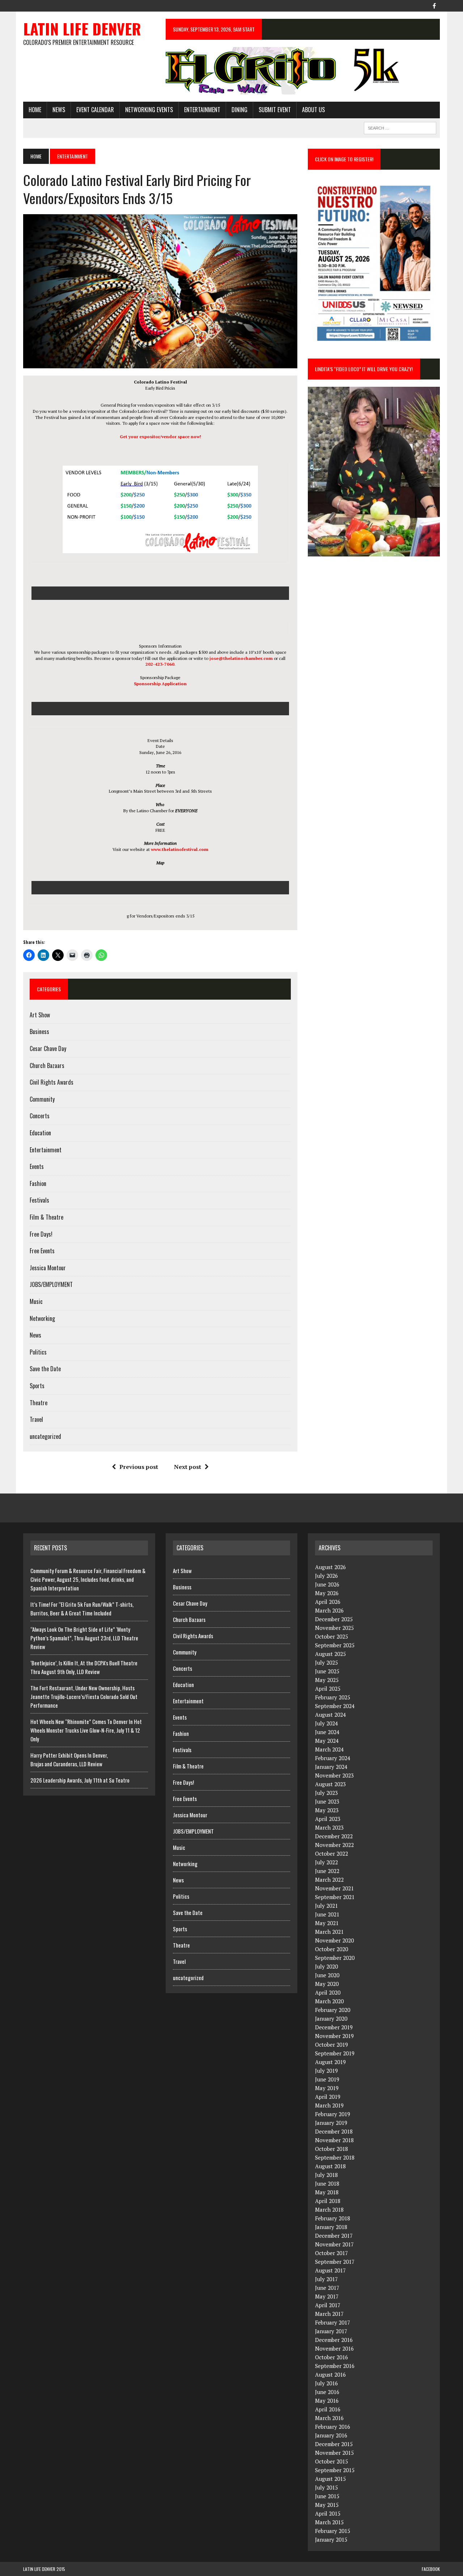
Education (40, 1133)
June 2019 (327, 2079)
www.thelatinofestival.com (180, 849)
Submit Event (275, 110)
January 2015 (331, 2539)
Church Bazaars (47, 1065)
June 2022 (327, 1871)
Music (36, 1301)
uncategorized (45, 1436)
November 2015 (334, 2453)
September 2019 (335, 2053)
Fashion (38, 1183)
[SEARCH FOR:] (400, 127)
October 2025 (332, 1636)
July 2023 (326, 1793)
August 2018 (330, 2166)
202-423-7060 (160, 664)
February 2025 (333, 1697)
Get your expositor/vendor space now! (160, 437)
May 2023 (327, 1810)
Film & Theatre (46, 1217)
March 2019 (329, 2105)
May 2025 (327, 1680)
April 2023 (328, 1819)
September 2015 (335, 2470)
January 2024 (331, 1767)
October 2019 (332, 2045)
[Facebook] (434, 5)
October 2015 (332, 2461)
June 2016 (327, 2392)
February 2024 (333, 1758)
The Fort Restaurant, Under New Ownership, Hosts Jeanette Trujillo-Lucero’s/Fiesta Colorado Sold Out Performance (84, 1696)
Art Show (40, 1015)
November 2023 (334, 1775)
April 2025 (328, 1689)
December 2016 (334, 2340)
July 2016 (326, 2383)
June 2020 (327, 1975)
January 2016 (331, 2435)
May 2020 (327, 1984)
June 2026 (327, 1584)
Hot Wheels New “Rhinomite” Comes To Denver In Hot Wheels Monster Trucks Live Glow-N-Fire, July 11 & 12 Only (86, 1730)
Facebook (431, 2569)
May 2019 (327, 2088)
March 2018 (329, 2209)
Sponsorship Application (160, 684)
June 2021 (327, 1914)
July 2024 (326, 1723)
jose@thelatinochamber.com (241, 658)
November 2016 (334, 2348)
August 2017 (330, 2270)
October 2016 (332, 2357)
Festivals (39, 1200)
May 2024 (327, 1741)
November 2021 (334, 1888)
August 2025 (330, 1654)
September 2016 (335, 2366)
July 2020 (326, 1966)
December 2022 (334, 1836)
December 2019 (334, 2027)
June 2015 (327, 2496)
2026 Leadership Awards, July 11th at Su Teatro (80, 1780)
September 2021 (335, 1897)
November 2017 (334, 2244)
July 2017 (326, 2279)
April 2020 (328, 1992)
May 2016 (327, 2401)
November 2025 (334, 1628)
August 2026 (330, 1567)
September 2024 (335, 1706)
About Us (313, 110)
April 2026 (328, 1602)
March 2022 (329, 1880)
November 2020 (334, 1940)
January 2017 (331, 2331)
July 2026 (326, 1576)
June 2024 (327, 1732)
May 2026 (327, 1593)
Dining (239, 110)
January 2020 (331, 2018)
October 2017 (332, 2253)
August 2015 (330, 2479)
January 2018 (331, 2227)
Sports (37, 1386)
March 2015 (329, 2522)
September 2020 (335, 1958)
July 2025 (326, 1662)
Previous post (139, 1467)
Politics (38, 1352)
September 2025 (335, 1645)
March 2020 (329, 2001)
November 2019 (334, 2036)
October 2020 (332, 1949)
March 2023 (329, 1827)
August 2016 (330, 2374)
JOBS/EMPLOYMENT (51, 1284)
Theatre (39, 1403)
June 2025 (327, 1671)
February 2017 (333, 2322)
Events (37, 1166)
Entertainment (202, 110)
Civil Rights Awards (52, 1082)
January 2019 (331, 2123)
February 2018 (333, 2218)
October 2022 (332, 1853)
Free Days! (41, 1234)
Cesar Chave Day (48, 1048)
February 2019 (333, 2114)
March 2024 (329, 1749)
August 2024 (330, 1715)
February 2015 (333, 2531)
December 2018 (334, 2131)
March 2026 (329, 1610)
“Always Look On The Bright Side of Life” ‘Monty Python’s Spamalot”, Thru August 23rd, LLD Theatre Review (84, 1638)
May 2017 (327, 2296)
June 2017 (327, 2288)
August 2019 (330, 2062)
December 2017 (334, 2236)
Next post (188, 1467)
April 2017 (328, 2305)
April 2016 (328, 2409)
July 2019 (326, 2071)
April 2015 (328, 2513)
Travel (36, 1419)
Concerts (40, 1116)
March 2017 (329, 2314)
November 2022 (334, 1845)
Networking (42, 1318)
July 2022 (326, 1862)
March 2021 (329, 1932)
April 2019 (328, 2097)
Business (39, 1031)
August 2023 (330, 1784)
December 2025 (334, 1619)
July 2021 (326, 1906)
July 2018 (326, 2175)
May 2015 (327, 2505)
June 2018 (327, 2183)
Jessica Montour (48, 1268)
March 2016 (329, 2418)
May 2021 (327, 1923)
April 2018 (328, 2201)
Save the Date (45, 1369)
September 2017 (335, 2262)
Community (42, 1099)
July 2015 (326, 2487)
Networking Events (149, 110)
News (59, 110)
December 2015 (334, 2444)
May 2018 (327, 2192)
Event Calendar (95, 110)
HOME (35, 110)
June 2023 (327, 1801)
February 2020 (333, 2010)
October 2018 (332, 2149)
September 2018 (335, 2157)
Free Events (42, 1251)
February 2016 (333, 2427)
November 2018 (334, 2140)
